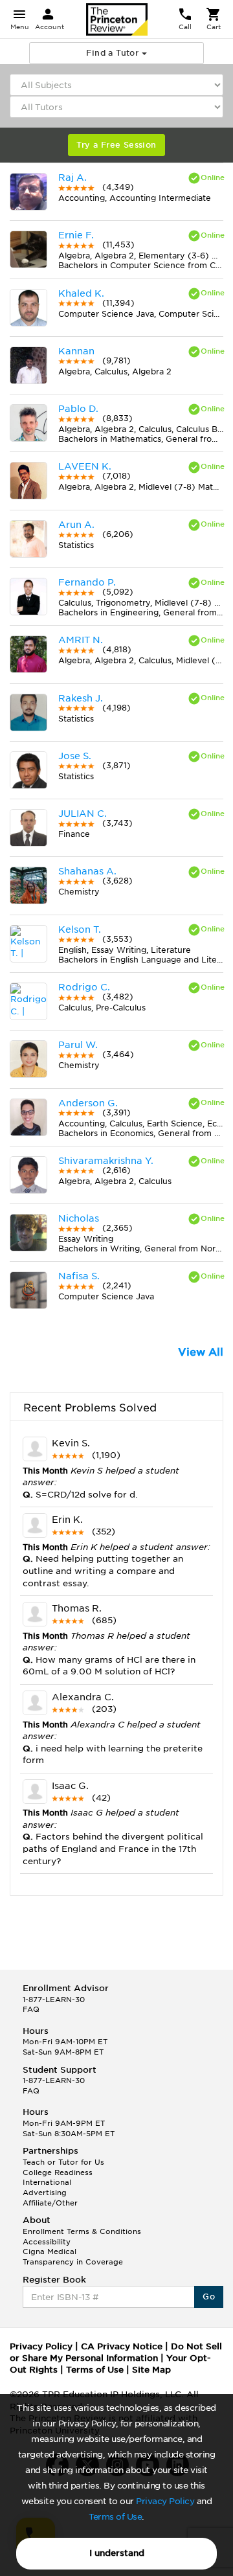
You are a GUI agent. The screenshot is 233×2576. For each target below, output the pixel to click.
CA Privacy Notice (122, 2346)
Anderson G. (88, 1103)
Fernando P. (87, 582)
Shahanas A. (87, 871)
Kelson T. (80, 929)
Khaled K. (81, 293)
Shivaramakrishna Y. (106, 1161)
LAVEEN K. (85, 466)
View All (201, 1352)
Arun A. (76, 525)
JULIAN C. (83, 814)
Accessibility (47, 2242)
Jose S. (75, 756)
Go (209, 2297)
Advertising (45, 2193)
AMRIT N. (81, 640)
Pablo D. (78, 409)
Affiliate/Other (50, 2203)
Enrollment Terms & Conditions (82, 2231)
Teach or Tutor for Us (63, 2162)
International (47, 2182)
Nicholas (79, 1218)
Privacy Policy (165, 2501)
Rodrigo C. (84, 987)
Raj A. (72, 177)
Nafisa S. (79, 1276)
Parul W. (78, 1045)
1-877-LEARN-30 (54, 2000)
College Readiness (58, 2172)
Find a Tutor (114, 53)
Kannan (76, 351)
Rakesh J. (81, 698)
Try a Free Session (116, 145)
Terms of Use (115, 2517)
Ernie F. (76, 235)
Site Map (151, 2370)
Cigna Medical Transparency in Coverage (73, 2257)
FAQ (31, 2009)
